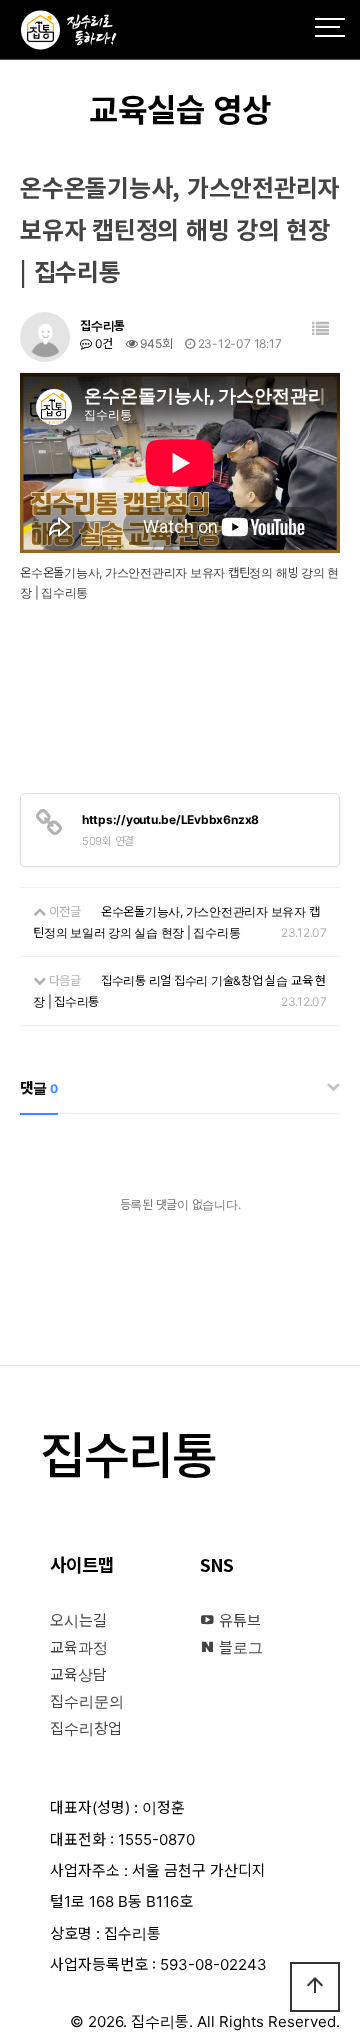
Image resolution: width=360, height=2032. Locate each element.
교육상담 (78, 1674)
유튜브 (238, 1620)
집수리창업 (86, 1728)
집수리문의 (87, 1701)
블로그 (239, 1647)
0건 (102, 343)
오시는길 (78, 1620)
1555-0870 (156, 1839)
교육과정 (79, 1647)
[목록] (320, 329)
